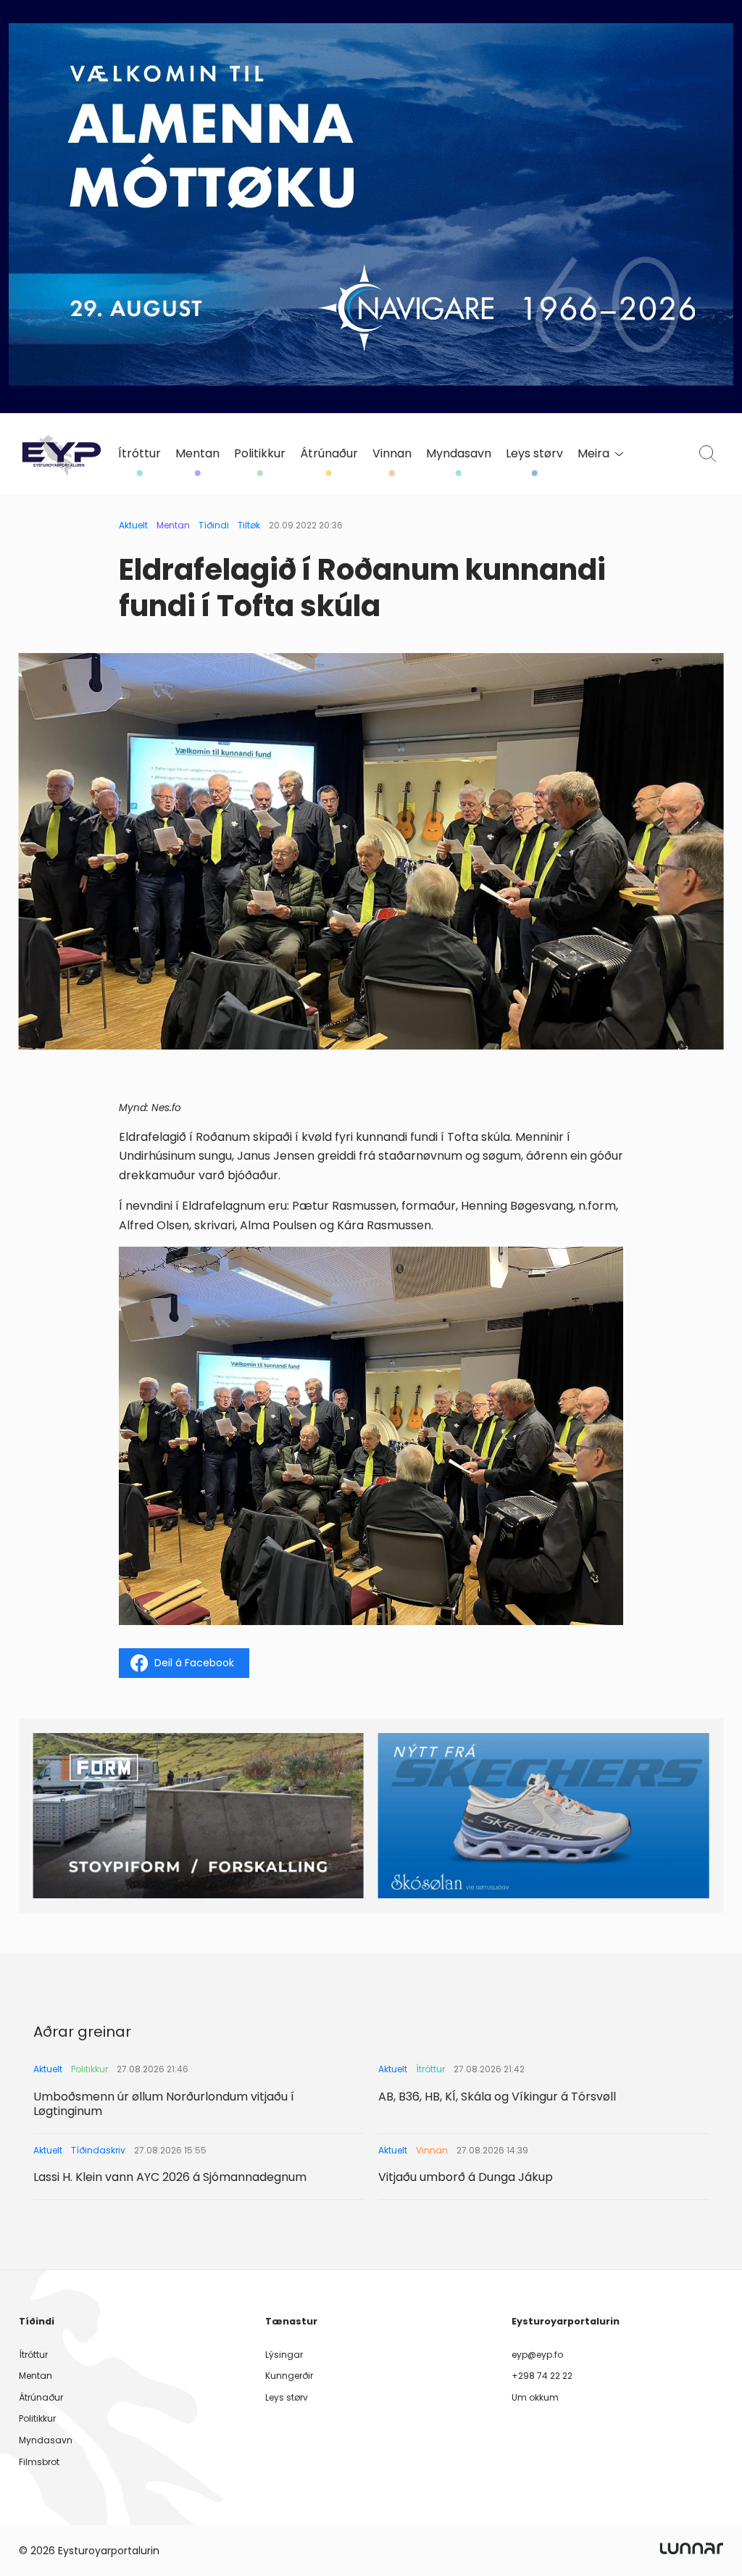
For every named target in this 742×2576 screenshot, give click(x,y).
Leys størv (534, 454)
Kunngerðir (289, 2376)
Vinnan (392, 454)
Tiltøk (249, 525)
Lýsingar (284, 2355)
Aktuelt (133, 525)
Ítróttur (139, 454)
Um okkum (535, 2397)
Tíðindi (214, 525)
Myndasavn (459, 454)
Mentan (197, 454)
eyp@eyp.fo (537, 2355)
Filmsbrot (39, 2462)
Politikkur (260, 454)
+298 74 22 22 (542, 2376)
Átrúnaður (329, 454)
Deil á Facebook (194, 1663)
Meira (593, 454)
